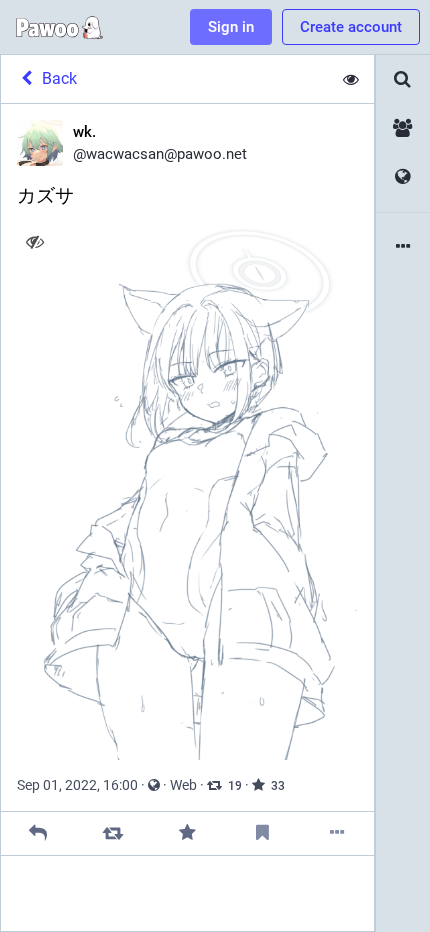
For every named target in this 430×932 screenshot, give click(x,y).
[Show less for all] (351, 79)
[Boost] (112, 833)
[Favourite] (187, 833)
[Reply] (38, 833)
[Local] (403, 128)
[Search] (403, 79)
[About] (403, 247)
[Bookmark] (262, 833)
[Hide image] (34, 241)
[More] (336, 833)
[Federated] (403, 177)
